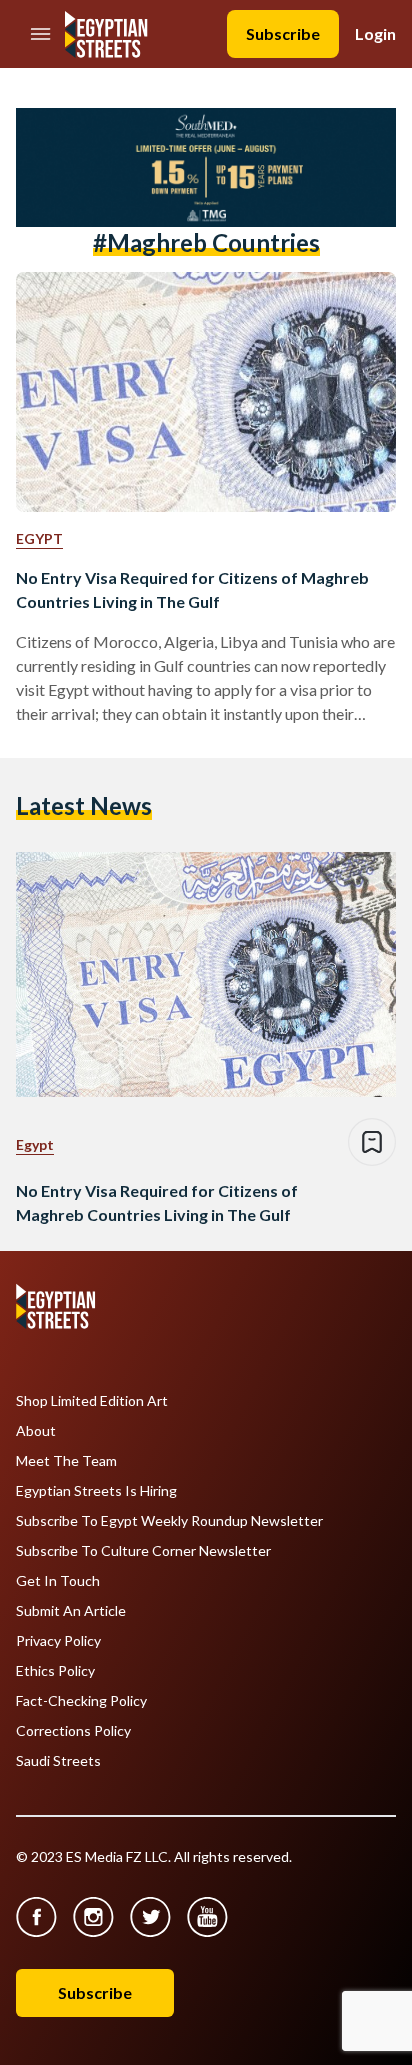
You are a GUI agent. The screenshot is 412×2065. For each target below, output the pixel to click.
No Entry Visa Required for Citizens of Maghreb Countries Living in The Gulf (192, 589)
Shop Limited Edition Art (92, 1401)
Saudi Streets (58, 1761)
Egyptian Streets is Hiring (96, 1491)
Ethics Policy (55, 1671)
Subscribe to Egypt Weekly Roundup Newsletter (169, 1521)
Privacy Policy (58, 1641)
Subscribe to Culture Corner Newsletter (143, 1551)
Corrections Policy (73, 1731)
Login (375, 33)
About (36, 1431)
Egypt (39, 538)
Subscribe (283, 33)
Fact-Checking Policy (81, 1701)
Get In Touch (58, 1581)
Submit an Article (71, 1611)
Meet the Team (66, 1461)
